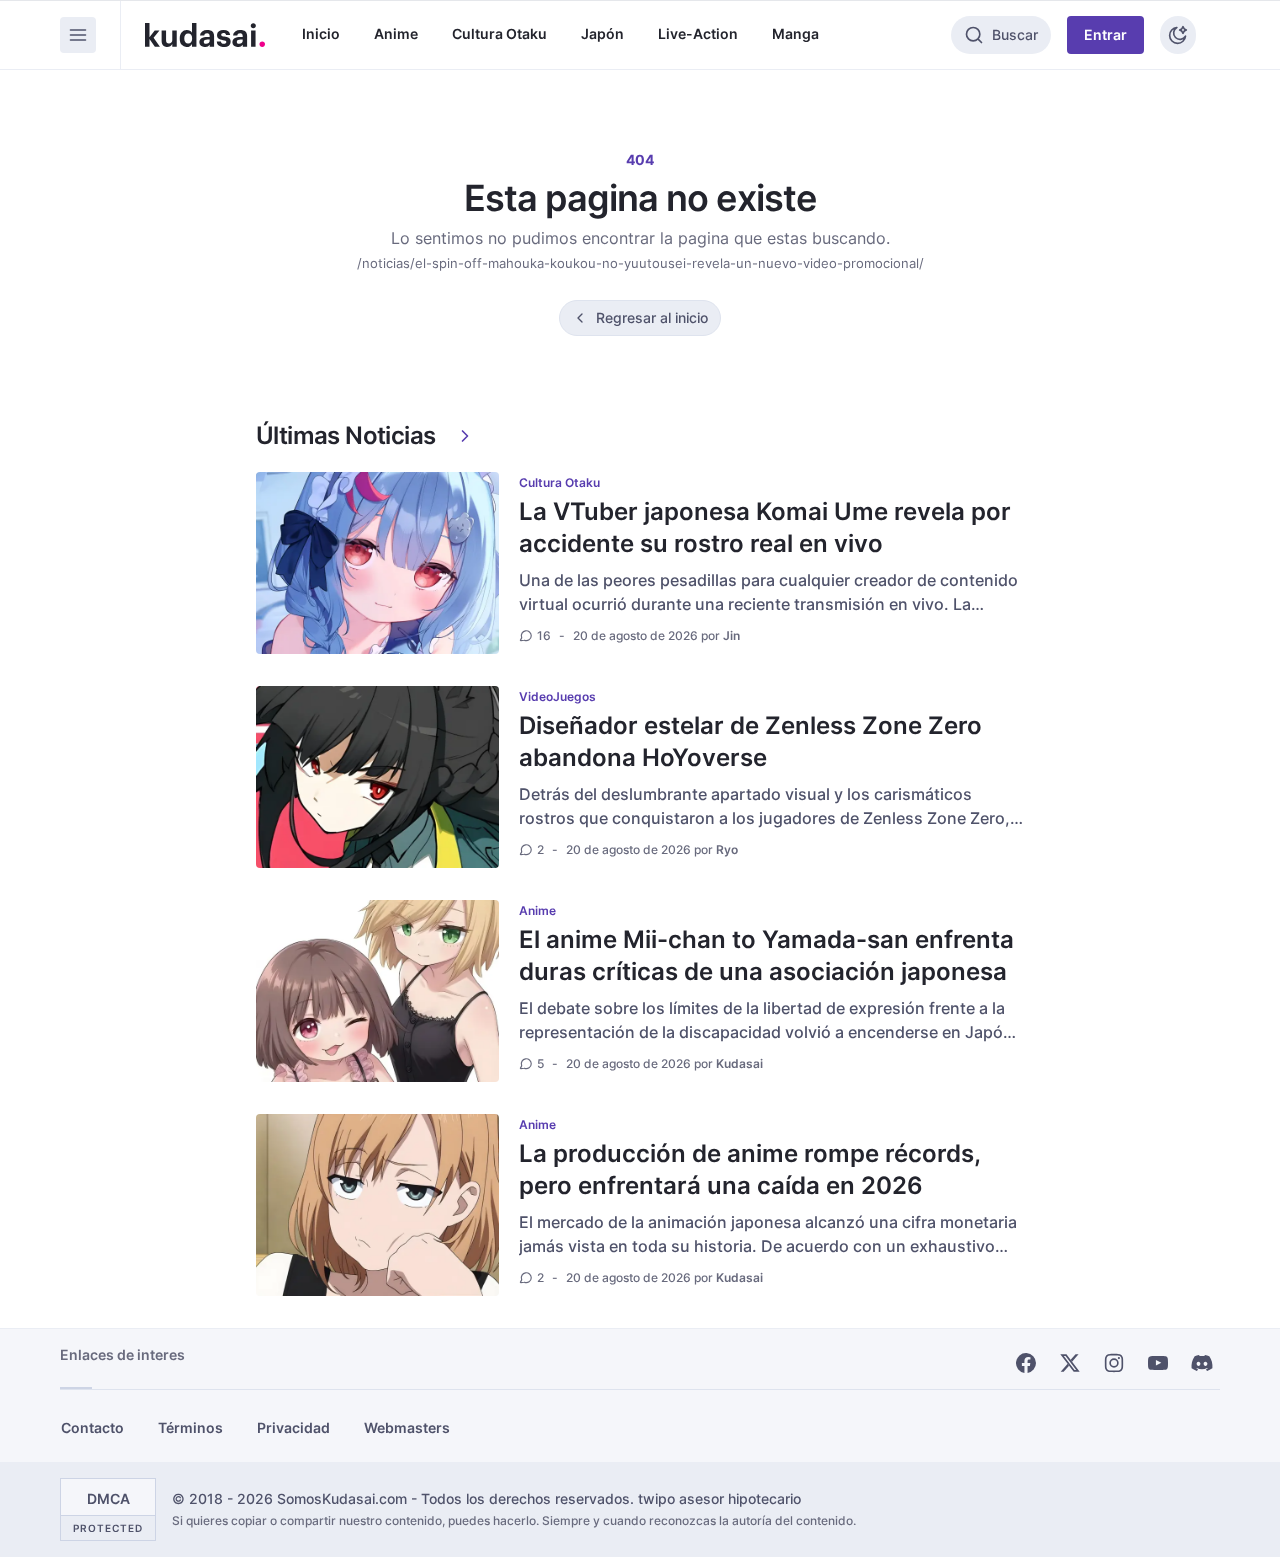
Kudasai (739, 1063)
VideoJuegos (557, 696)
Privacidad (293, 1427)
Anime (396, 33)
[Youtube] (1158, 1363)
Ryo (727, 849)
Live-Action (698, 33)
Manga (795, 33)
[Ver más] (465, 436)
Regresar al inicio (652, 317)
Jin (731, 635)
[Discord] (1202, 1363)
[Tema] (1178, 35)
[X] (1070, 1363)
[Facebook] (1026, 1363)
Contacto (92, 1427)
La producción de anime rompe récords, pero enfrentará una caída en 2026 (749, 1169)
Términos (190, 1427)
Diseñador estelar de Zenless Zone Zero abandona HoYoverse (750, 741)
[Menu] (78, 35)
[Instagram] (1114, 1363)
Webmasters (407, 1427)
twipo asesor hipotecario (719, 1498)
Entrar (1105, 34)
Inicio (321, 33)
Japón (602, 33)
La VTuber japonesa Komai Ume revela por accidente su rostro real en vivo (765, 527)
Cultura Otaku (499, 33)
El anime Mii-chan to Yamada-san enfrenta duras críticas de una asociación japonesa (766, 955)
